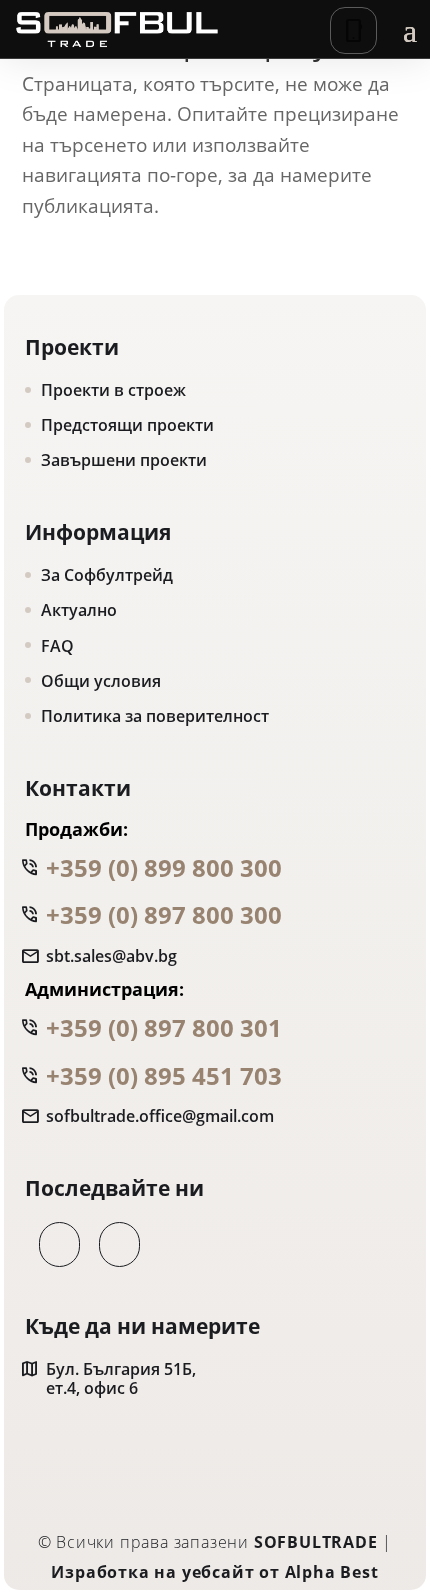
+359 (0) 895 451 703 (164, 1075)
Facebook (52, 1244)
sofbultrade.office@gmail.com (160, 1116)
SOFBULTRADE (316, 1542)
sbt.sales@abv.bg (111, 956)
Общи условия (101, 681)
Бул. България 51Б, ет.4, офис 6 (121, 1379)
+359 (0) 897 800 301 (164, 1027)
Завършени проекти (124, 460)
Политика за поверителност (155, 716)
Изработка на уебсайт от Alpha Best (214, 1572)
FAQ (57, 646)
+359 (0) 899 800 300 (164, 867)
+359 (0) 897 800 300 (164, 914)
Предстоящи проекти (127, 425)
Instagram (112, 1244)
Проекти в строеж (113, 390)
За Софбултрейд (107, 575)
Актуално (79, 610)
